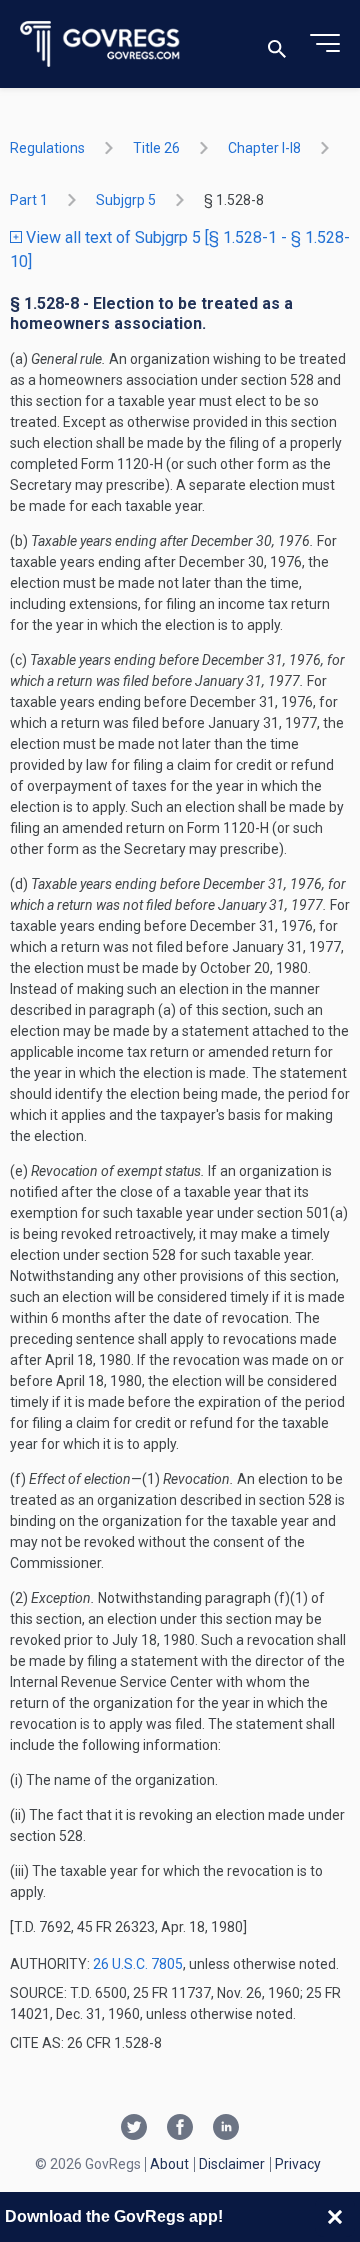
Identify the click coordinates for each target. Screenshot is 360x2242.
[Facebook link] (180, 2129)
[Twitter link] (134, 2129)
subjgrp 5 (126, 200)
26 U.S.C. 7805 (138, 1964)
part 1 (29, 200)
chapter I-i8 (264, 148)
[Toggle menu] (325, 44)
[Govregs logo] (100, 44)
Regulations (47, 148)
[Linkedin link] (226, 2129)
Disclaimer (232, 2164)
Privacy (298, 2164)
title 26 (156, 148)
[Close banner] (335, 2217)
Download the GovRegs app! (114, 2216)
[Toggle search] (277, 44)
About (169, 2164)
